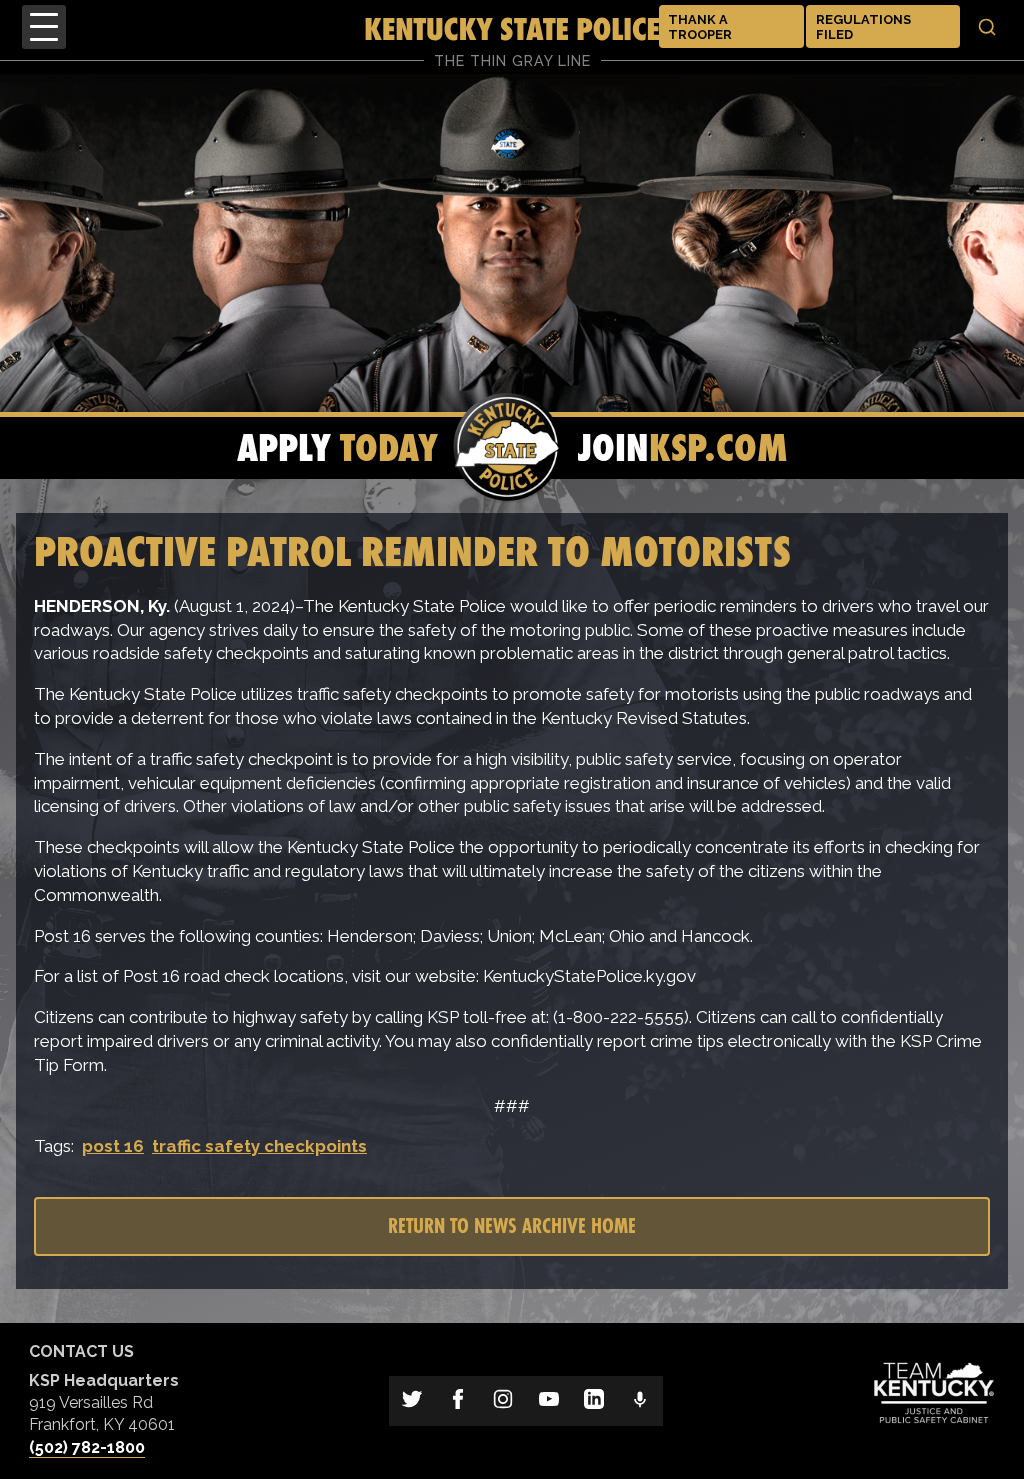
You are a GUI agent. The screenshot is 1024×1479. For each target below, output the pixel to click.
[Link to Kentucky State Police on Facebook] (458, 1401)
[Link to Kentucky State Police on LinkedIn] (595, 1401)
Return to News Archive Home (512, 1225)
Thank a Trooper (700, 27)
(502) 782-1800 (87, 1447)
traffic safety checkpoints (259, 1146)
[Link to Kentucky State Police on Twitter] (412, 1401)
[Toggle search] (987, 27)
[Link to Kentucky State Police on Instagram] (503, 1401)
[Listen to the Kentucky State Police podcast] (640, 1401)
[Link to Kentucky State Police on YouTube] (549, 1401)
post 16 (113, 1146)
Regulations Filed (863, 27)
